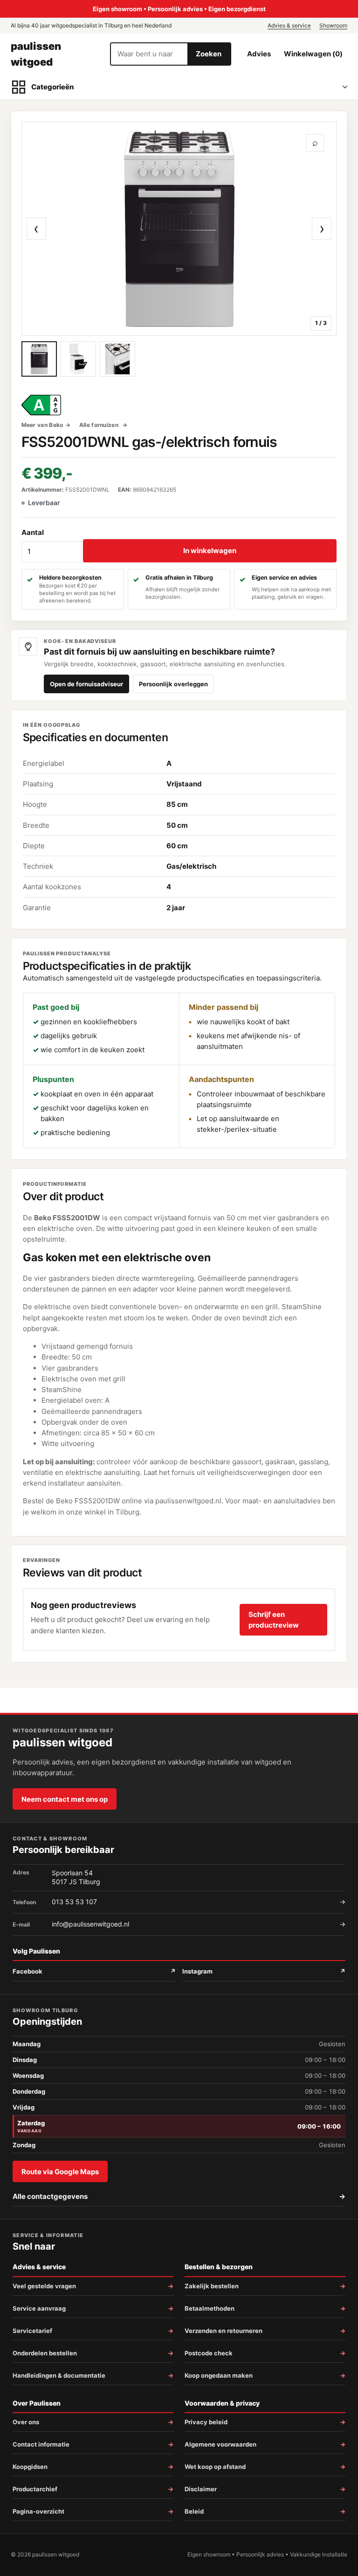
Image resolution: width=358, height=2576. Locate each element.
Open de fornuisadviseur (86, 684)
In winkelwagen (210, 551)
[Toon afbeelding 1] (39, 359)
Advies (259, 54)
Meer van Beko (42, 425)
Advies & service (289, 25)
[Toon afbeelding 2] (78, 359)
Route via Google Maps (60, 2172)
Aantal (33, 532)
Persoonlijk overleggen (173, 684)
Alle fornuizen (100, 425)
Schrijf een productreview (274, 1620)
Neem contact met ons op (65, 1799)
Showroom (333, 25)
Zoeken (209, 54)
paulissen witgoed (36, 54)
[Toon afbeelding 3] (117, 359)
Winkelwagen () (313, 54)
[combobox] (149, 54)
